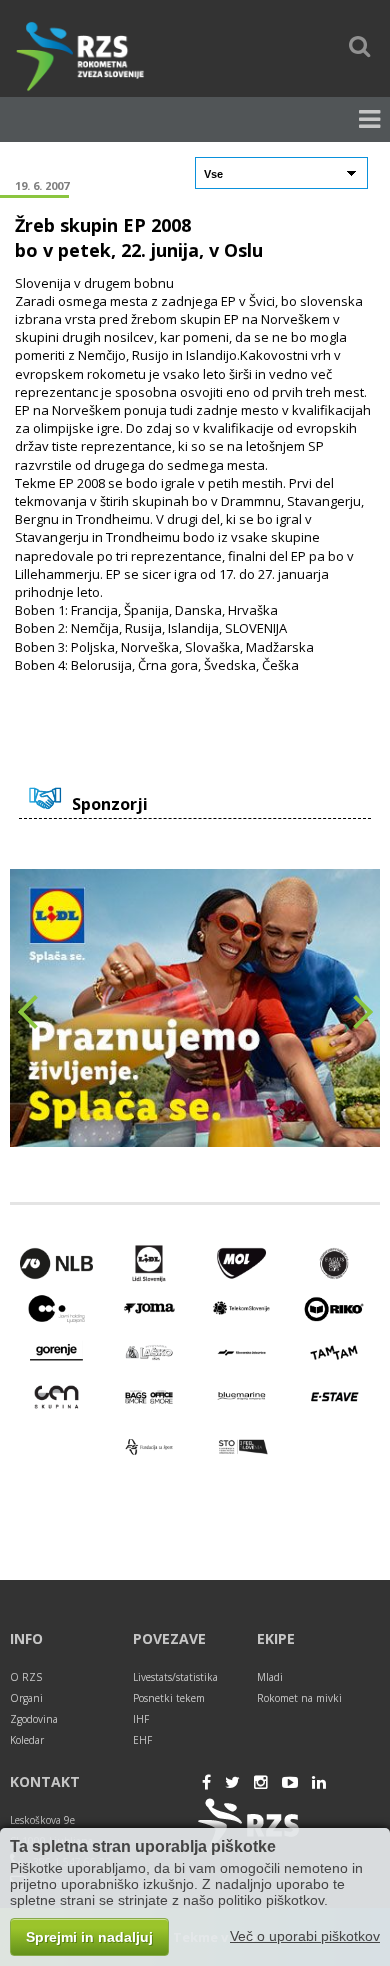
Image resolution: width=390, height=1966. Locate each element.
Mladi (270, 1677)
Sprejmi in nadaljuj (89, 1937)
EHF (142, 1740)
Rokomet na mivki (299, 1698)
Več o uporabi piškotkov (305, 1936)
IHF (141, 1719)
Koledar (27, 1740)
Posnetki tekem (169, 1698)
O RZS (26, 1677)
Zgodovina (34, 1719)
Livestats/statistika (175, 1677)
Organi (26, 1698)
